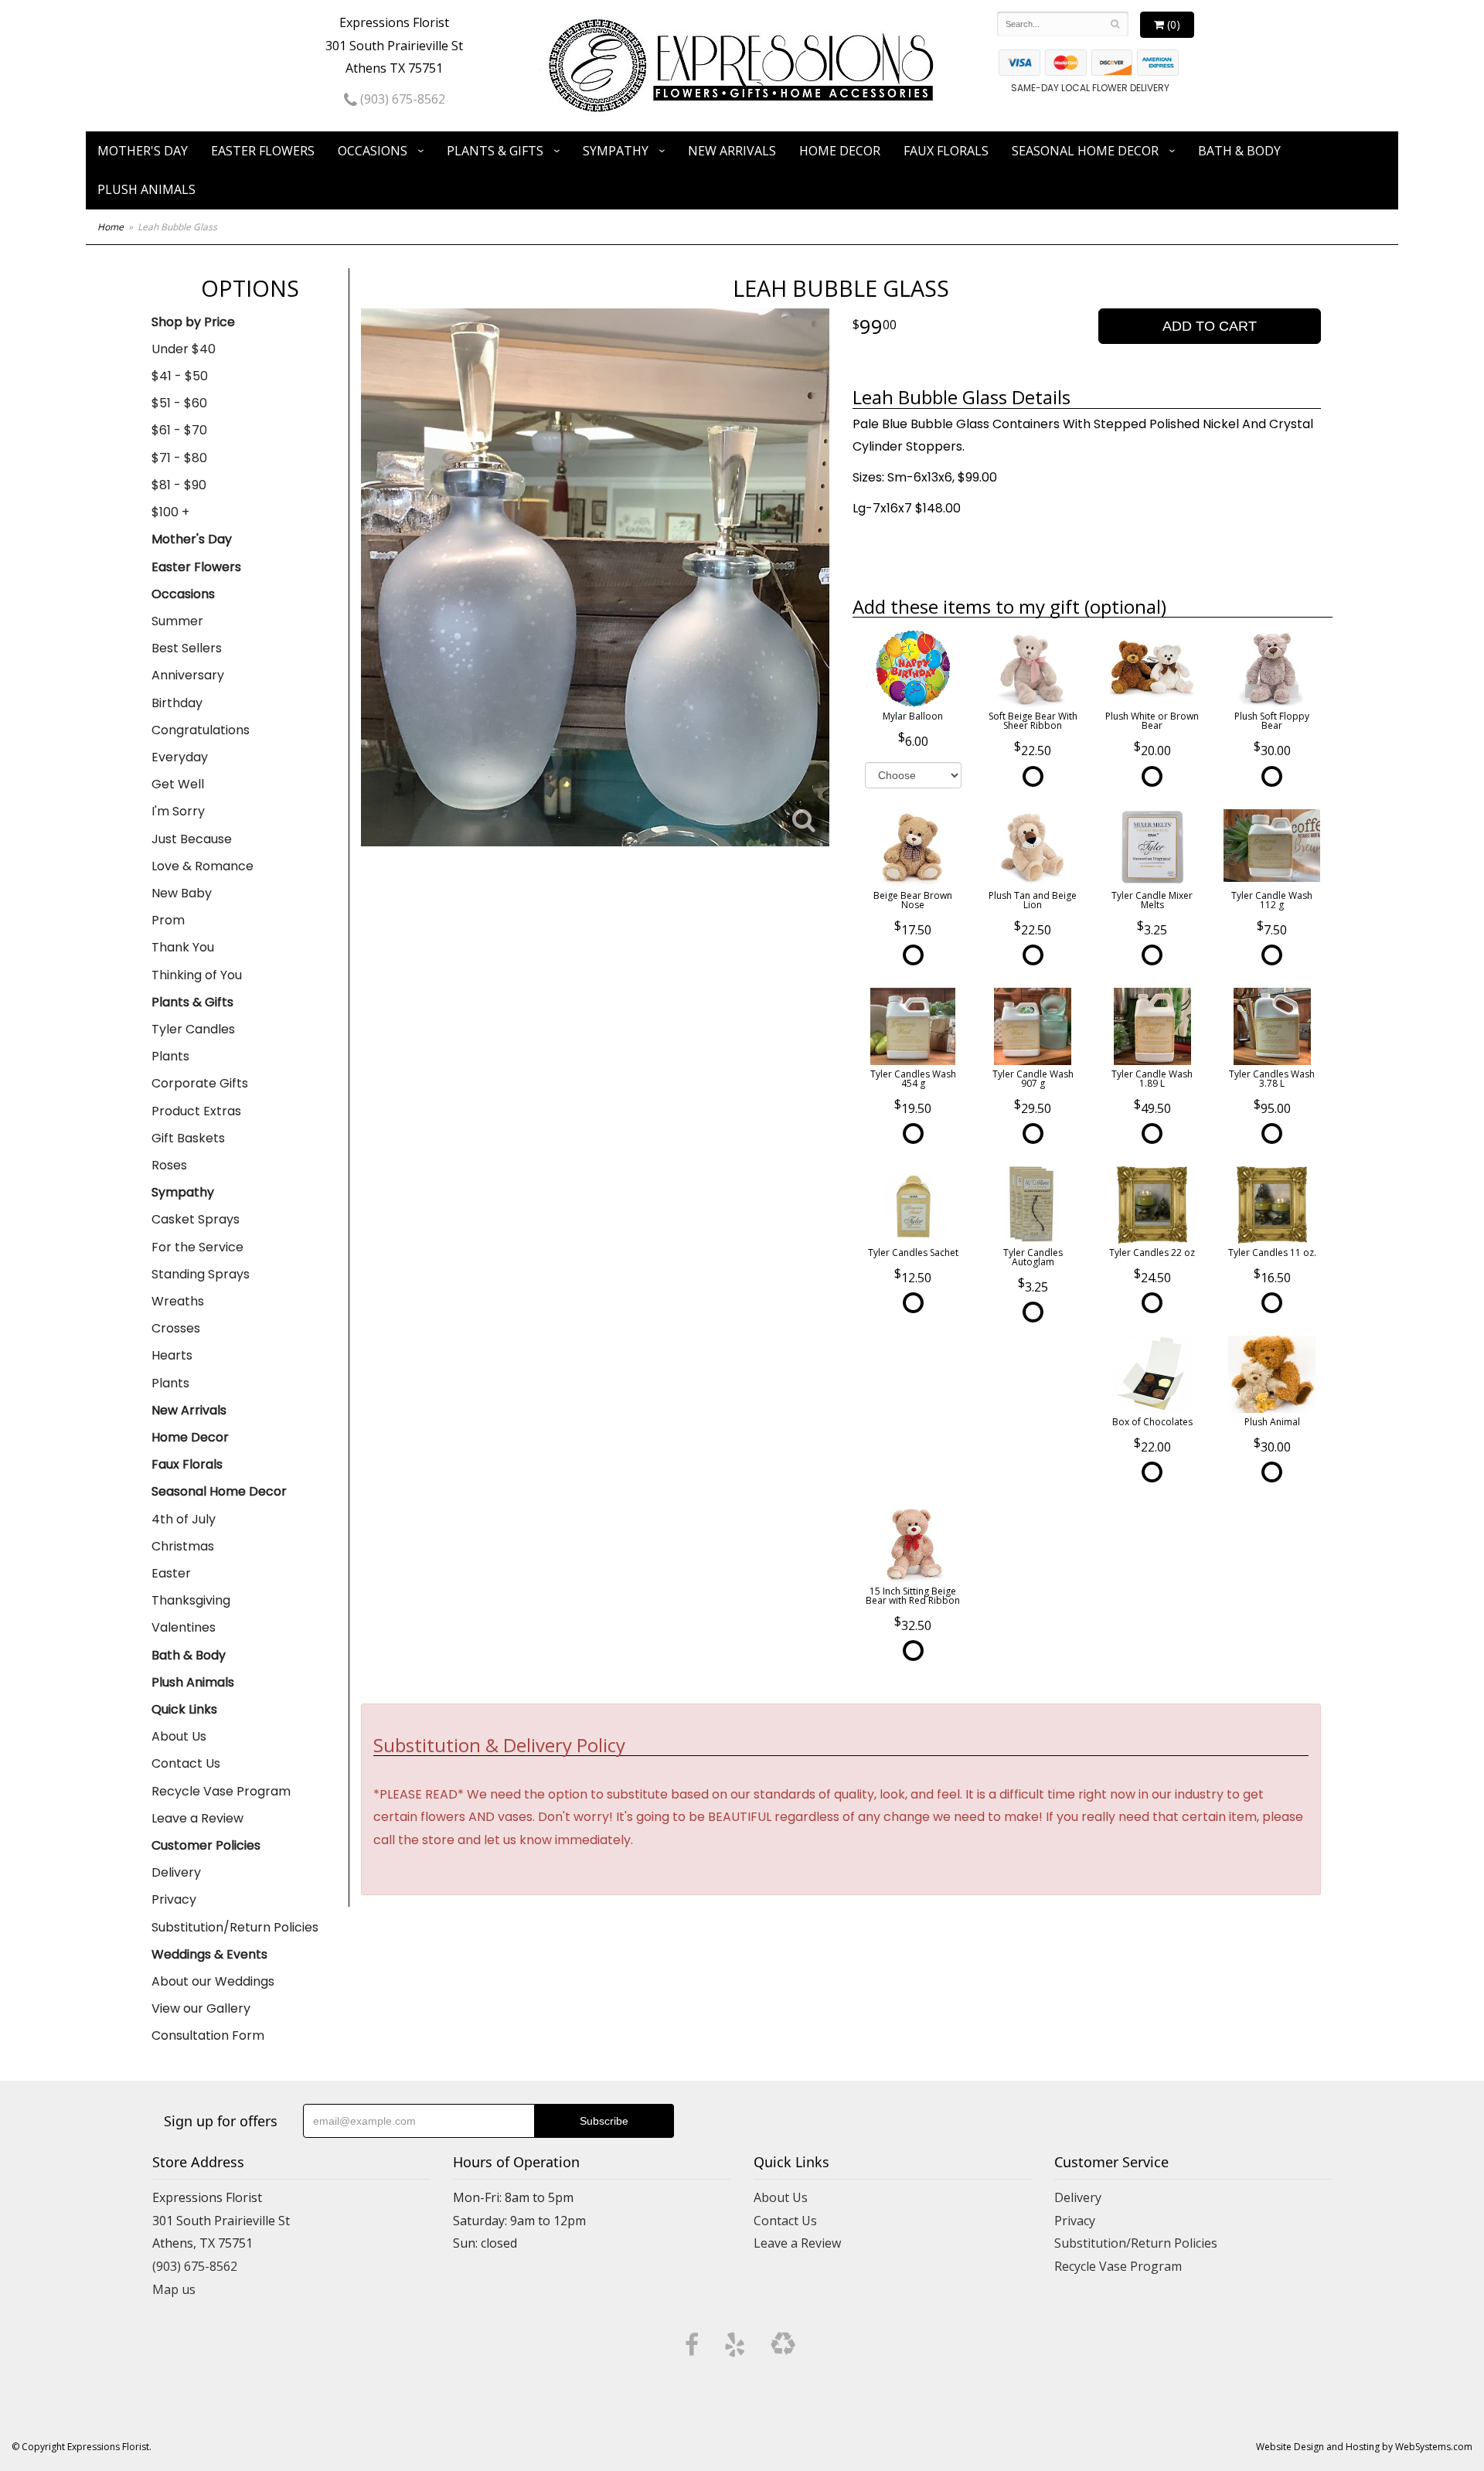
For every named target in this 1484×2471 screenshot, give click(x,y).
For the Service (197, 1247)
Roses (169, 1165)
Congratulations (201, 730)
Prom (168, 920)
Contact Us (186, 1763)
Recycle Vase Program (221, 1791)
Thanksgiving (191, 1600)
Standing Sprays (201, 1274)
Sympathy (616, 151)
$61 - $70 (179, 430)
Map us (174, 2289)
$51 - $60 (179, 403)
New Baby (182, 893)
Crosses (176, 1328)
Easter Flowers (263, 151)
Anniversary (188, 675)
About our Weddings (213, 1981)
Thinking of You (197, 975)
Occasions (373, 151)
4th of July (184, 1519)
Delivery (176, 1872)
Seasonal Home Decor (1085, 151)
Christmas (183, 1546)
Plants (170, 1056)
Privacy (174, 1899)
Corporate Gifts (200, 1083)
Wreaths (178, 1301)
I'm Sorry (178, 811)
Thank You (183, 947)
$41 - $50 (180, 376)
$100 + (170, 512)
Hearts (172, 1355)
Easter (171, 1573)
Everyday (180, 757)
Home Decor (840, 151)
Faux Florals (946, 151)
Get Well (178, 784)
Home (111, 227)
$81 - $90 (179, 485)
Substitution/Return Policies (235, 1927)
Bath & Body (1239, 151)
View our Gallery (201, 2008)
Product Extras (196, 1111)
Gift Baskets (188, 1138)
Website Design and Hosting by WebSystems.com (1364, 2447)
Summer (177, 621)
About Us (179, 1736)
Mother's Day (143, 151)
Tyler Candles (193, 1029)
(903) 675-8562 (401, 99)
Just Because (192, 839)
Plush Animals (146, 189)
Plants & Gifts (495, 151)
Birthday (177, 703)
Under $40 (184, 349)
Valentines (184, 1627)
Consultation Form (208, 2035)
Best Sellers (187, 648)
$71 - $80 (179, 458)
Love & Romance (203, 866)
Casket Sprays (196, 1219)
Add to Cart (1210, 326)
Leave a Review (197, 1818)
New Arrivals (732, 151)
